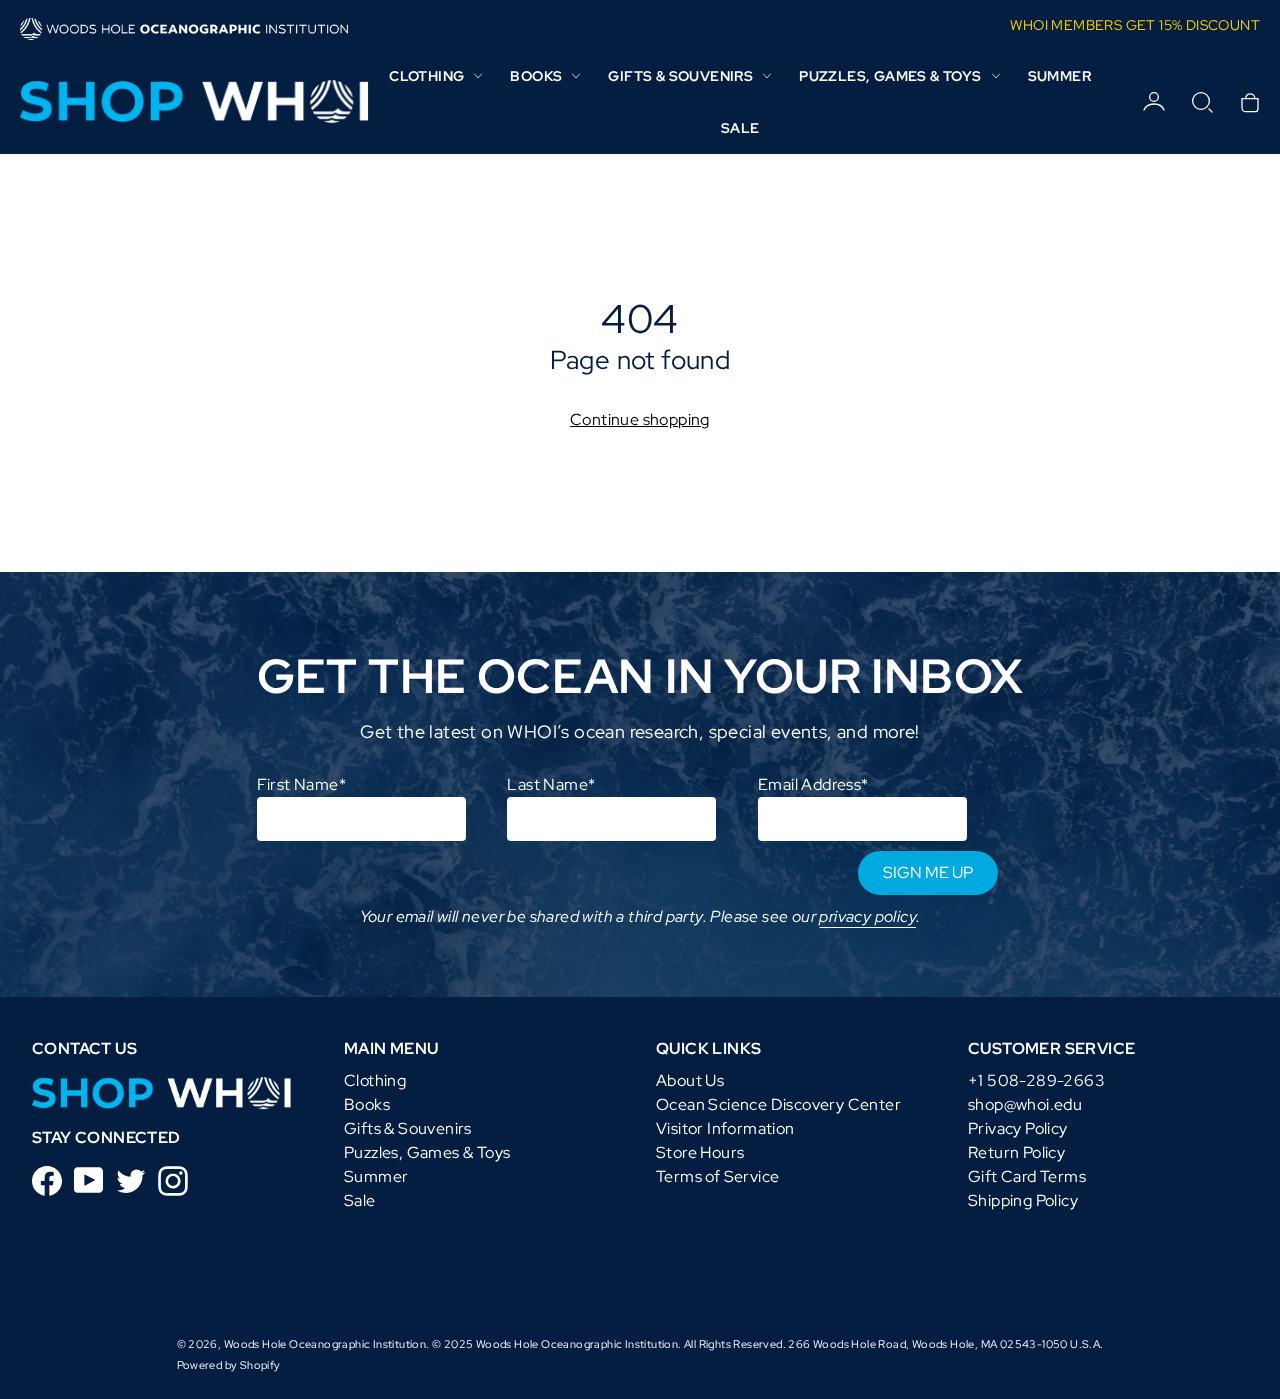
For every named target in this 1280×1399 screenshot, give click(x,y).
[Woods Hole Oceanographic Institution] (191, 102)
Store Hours (700, 1152)
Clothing (375, 1080)
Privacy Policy (1018, 1128)
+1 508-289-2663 (1036, 1080)
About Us (690, 1080)
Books (367, 1104)
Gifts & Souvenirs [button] (680, 76)
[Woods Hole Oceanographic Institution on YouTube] (89, 1178)
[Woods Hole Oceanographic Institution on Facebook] (47, 1179)
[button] (1202, 102)
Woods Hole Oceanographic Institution (325, 1344)
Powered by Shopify (229, 1365)
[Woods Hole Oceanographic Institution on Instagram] (173, 1179)
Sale (740, 128)
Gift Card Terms (1027, 1176)
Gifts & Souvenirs (408, 1128)
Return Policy (1016, 1152)
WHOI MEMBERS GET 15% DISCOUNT (1135, 25)
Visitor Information (725, 1128)
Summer (1059, 76)
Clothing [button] (426, 76)
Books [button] (536, 76)
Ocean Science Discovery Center (778, 1104)
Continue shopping (640, 419)
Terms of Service (717, 1176)
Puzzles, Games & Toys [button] (890, 76)
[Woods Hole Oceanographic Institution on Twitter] (131, 1179)
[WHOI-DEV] (162, 1091)
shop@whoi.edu (1025, 1104)
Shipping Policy (1023, 1200)
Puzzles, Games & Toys (427, 1152)
